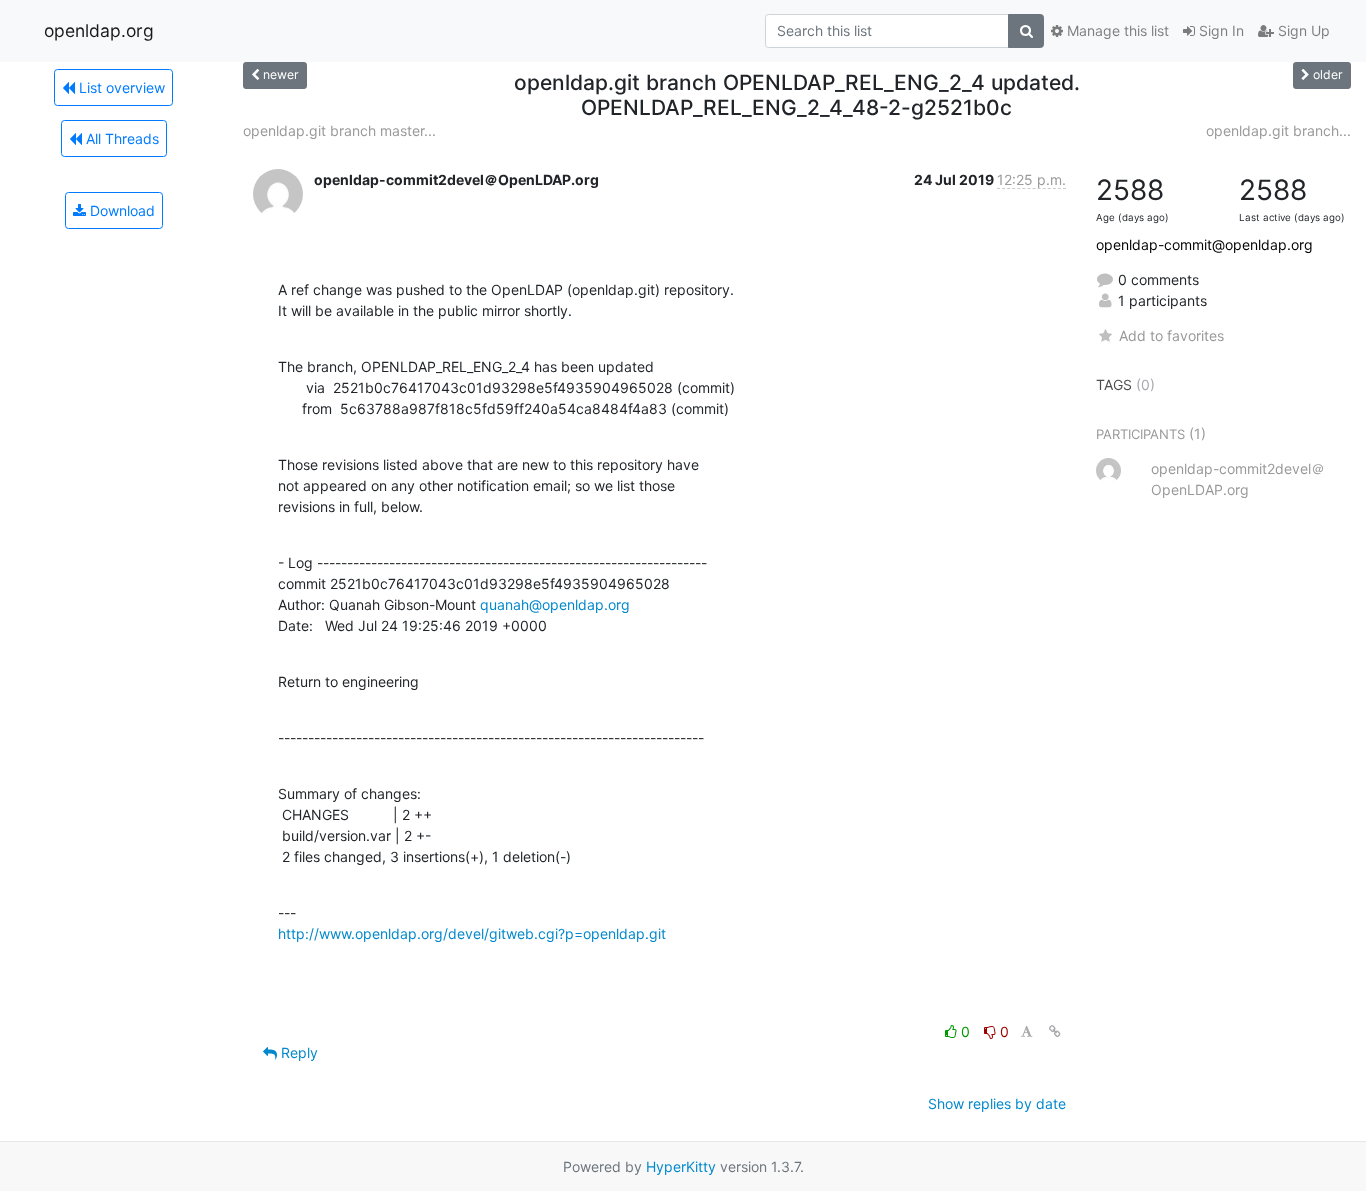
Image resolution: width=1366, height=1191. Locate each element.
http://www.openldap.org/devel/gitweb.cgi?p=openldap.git (472, 933)
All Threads (120, 138)
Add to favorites (1171, 335)
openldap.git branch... (1278, 130)
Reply (297, 1052)
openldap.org (99, 30)
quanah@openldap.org (555, 604)
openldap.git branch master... (339, 130)
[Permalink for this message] (1055, 1031)
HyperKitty (681, 1166)
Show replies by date (997, 1103)
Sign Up (1302, 30)
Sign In (1219, 30)
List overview (120, 87)
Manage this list (1116, 30)
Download (120, 210)
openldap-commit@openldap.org (1204, 244)
